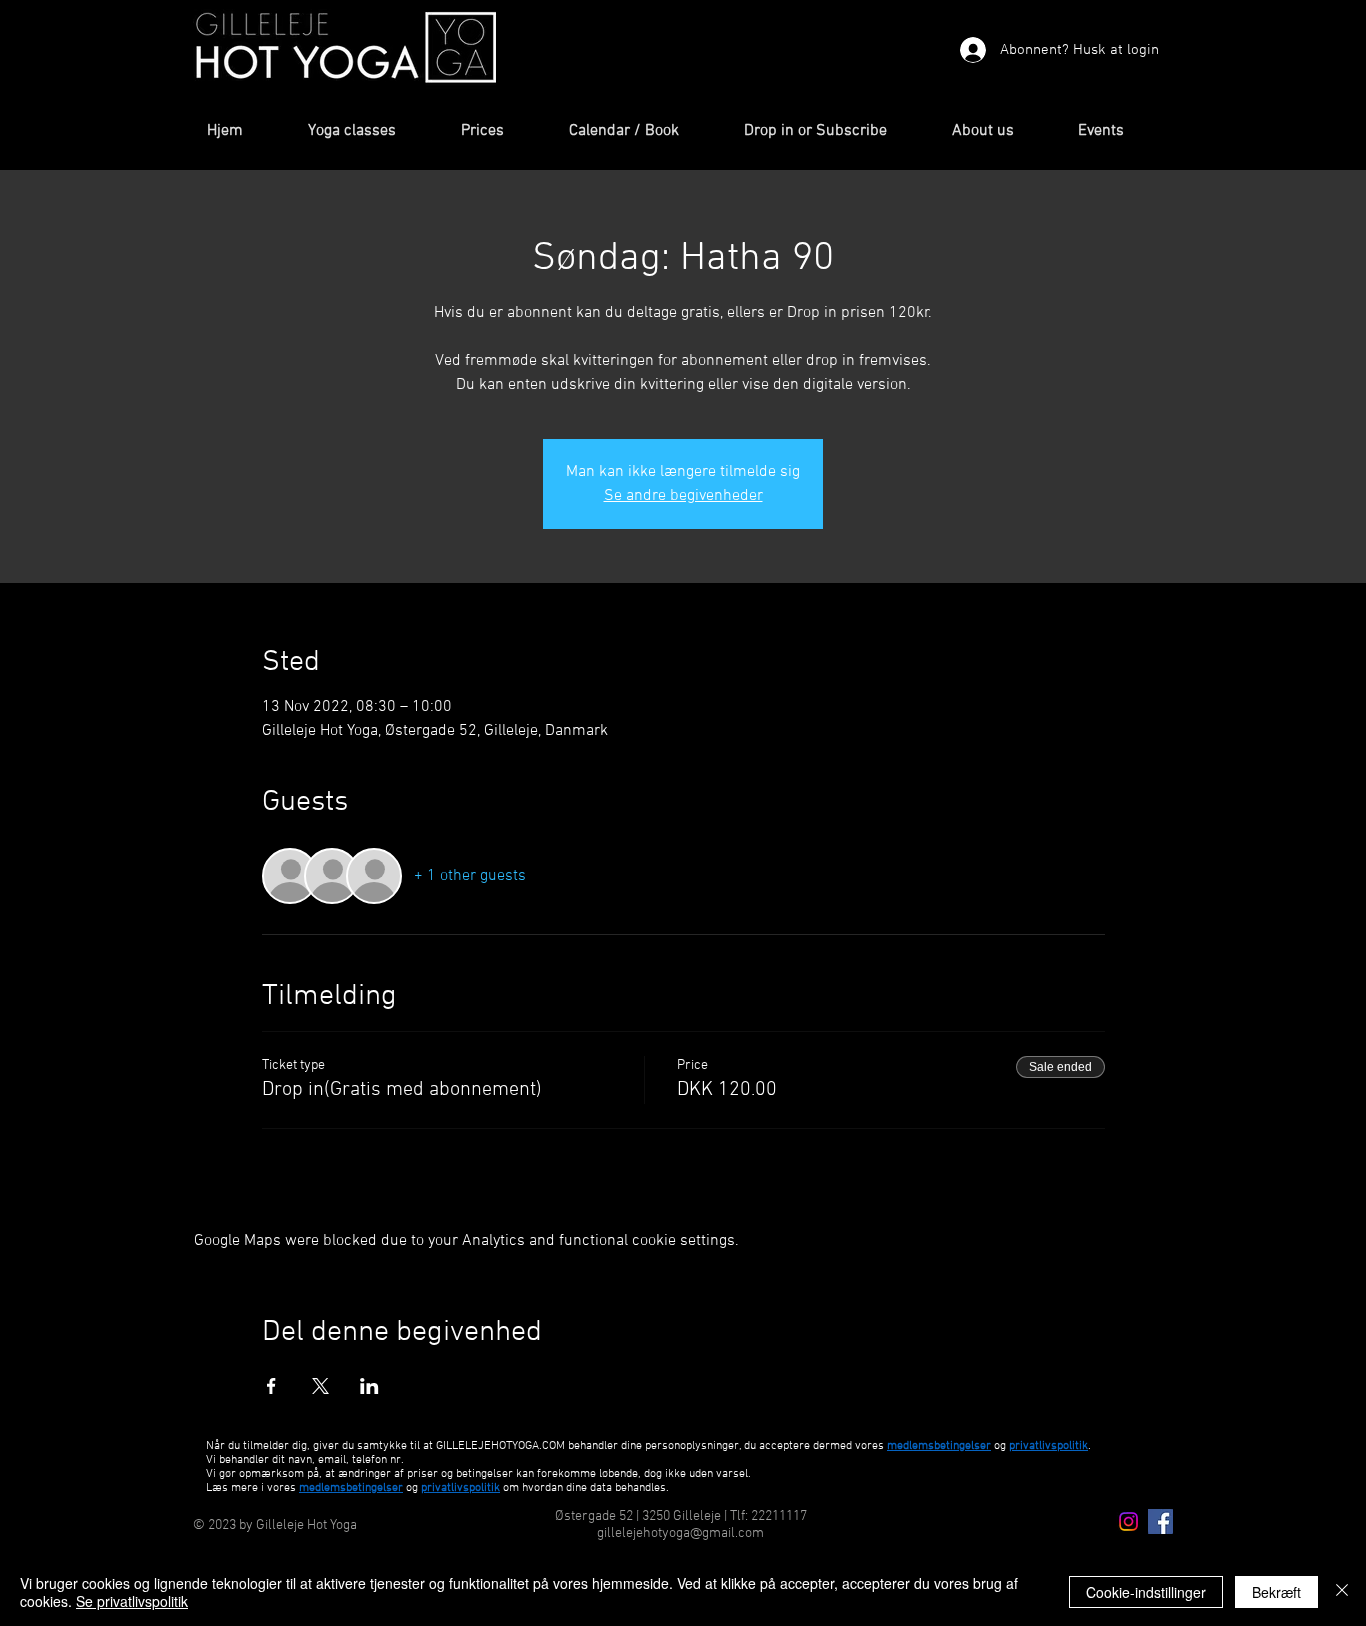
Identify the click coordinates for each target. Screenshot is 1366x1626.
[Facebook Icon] (1160, 1521)
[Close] (1342, 1592)
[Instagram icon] (1128, 1521)
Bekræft (1276, 1592)
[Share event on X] (320, 1386)
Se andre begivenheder (683, 496)
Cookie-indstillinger (1146, 1592)
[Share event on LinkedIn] (369, 1386)
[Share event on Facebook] (271, 1386)
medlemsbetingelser (939, 1446)
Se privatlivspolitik (132, 1601)
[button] (369, 131)
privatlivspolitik (460, 1488)
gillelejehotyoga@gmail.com (680, 1533)
